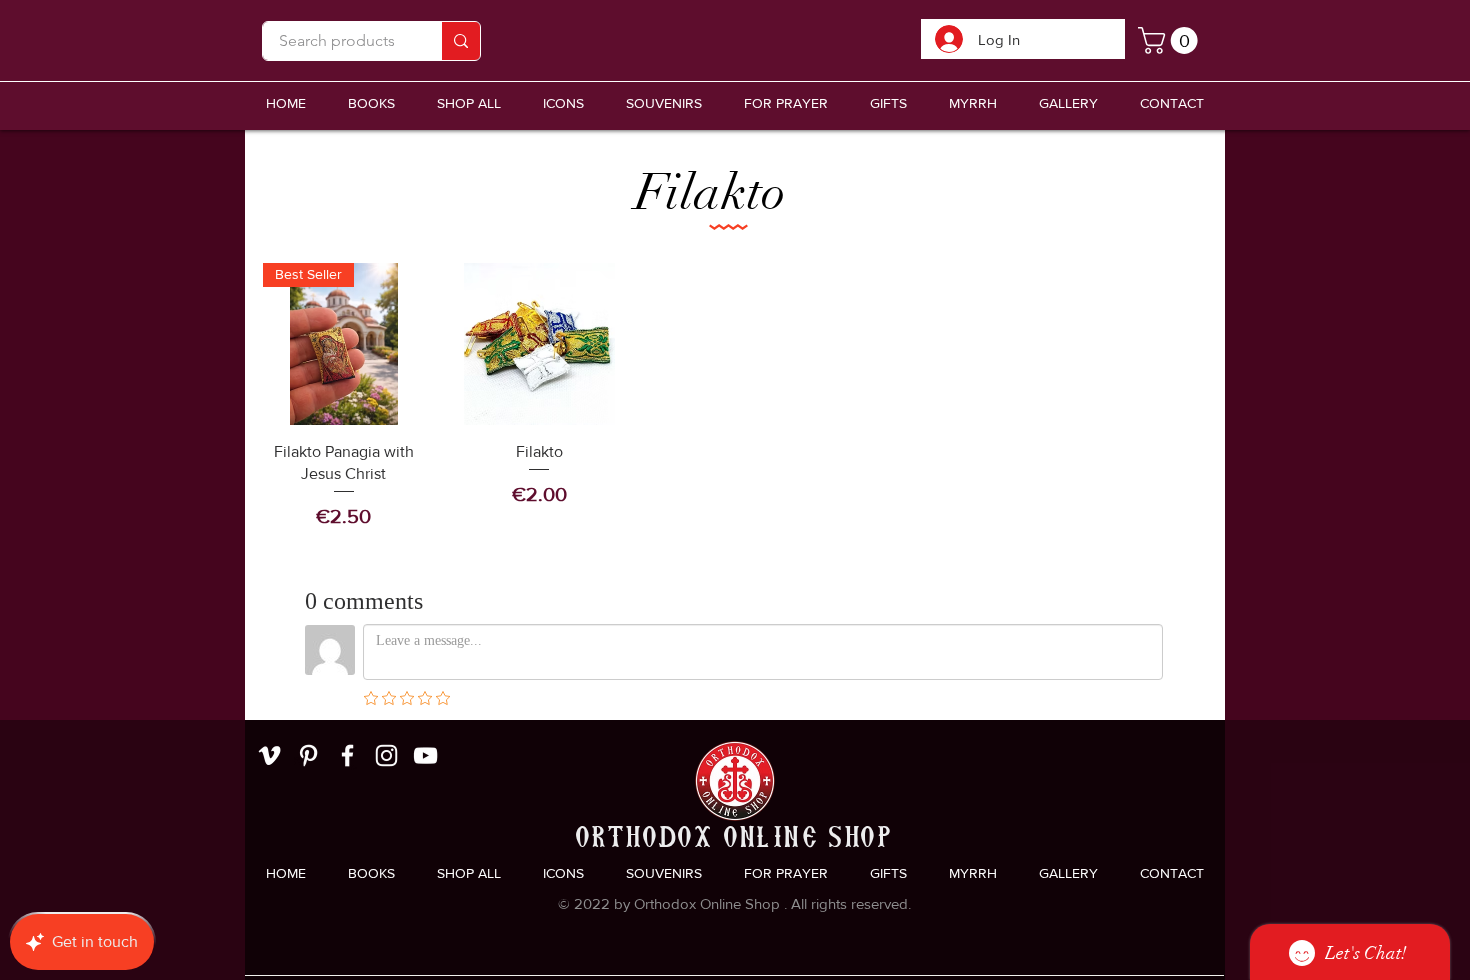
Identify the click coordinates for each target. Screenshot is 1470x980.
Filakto (710, 193)
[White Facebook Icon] (347, 755)
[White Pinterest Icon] (308, 755)
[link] (1171, 40)
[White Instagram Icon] (386, 755)
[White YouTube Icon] (425, 755)
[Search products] (460, 41)
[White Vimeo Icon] (269, 755)
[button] (664, 103)
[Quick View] (540, 344)
